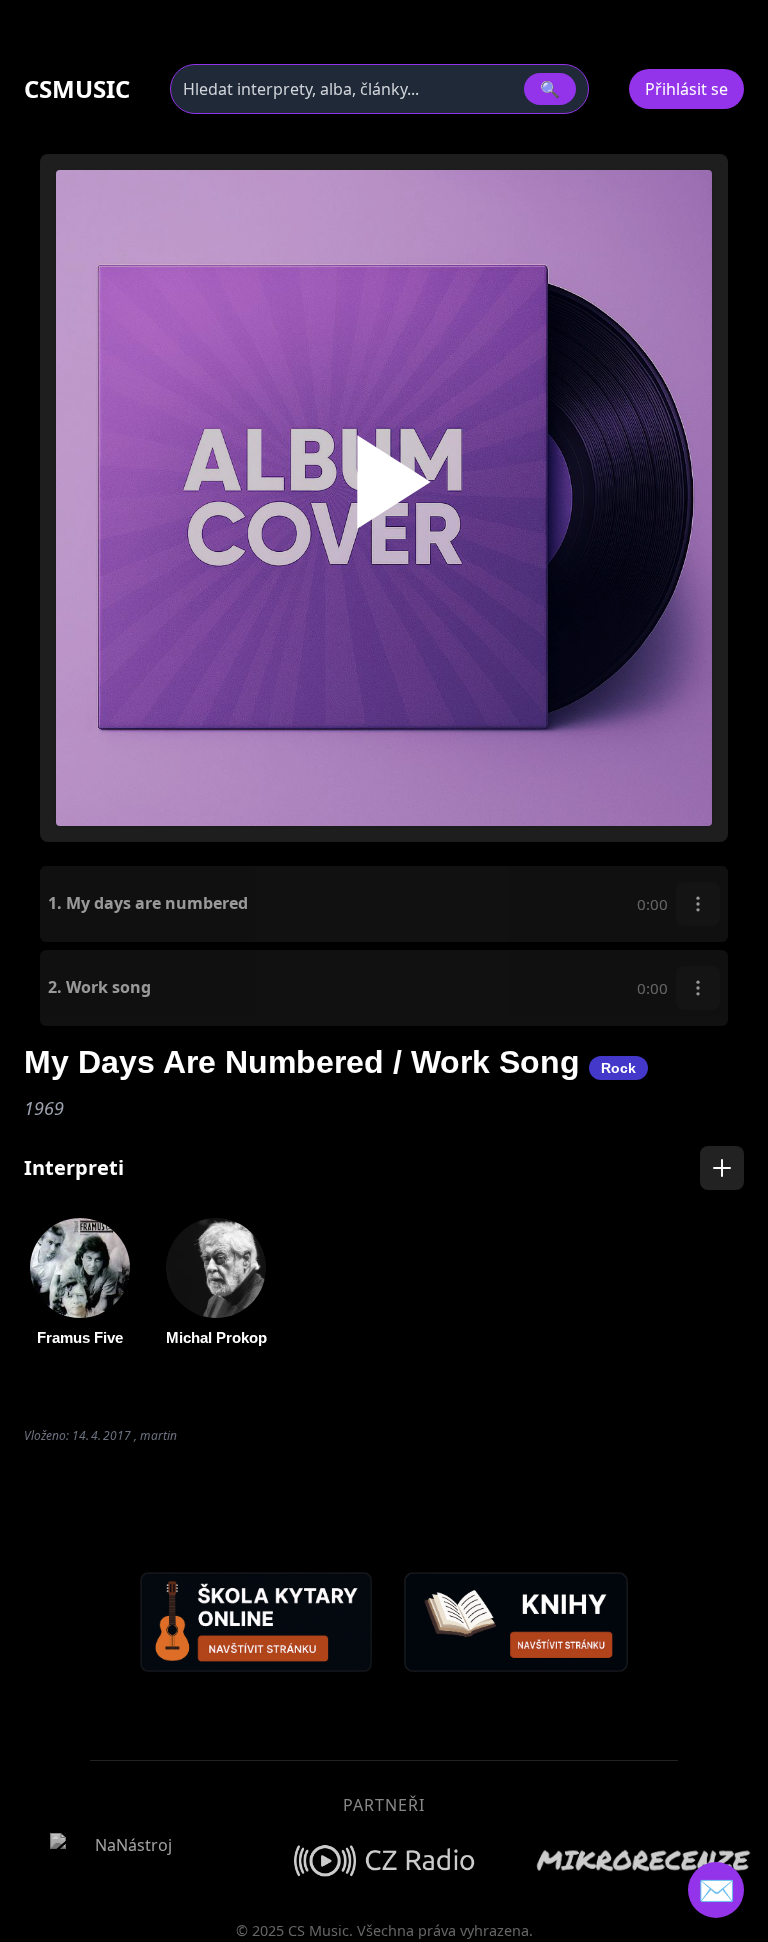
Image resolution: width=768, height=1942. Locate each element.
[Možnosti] (698, 904)
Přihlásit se (686, 89)
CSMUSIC (77, 89)
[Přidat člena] (722, 1168)
